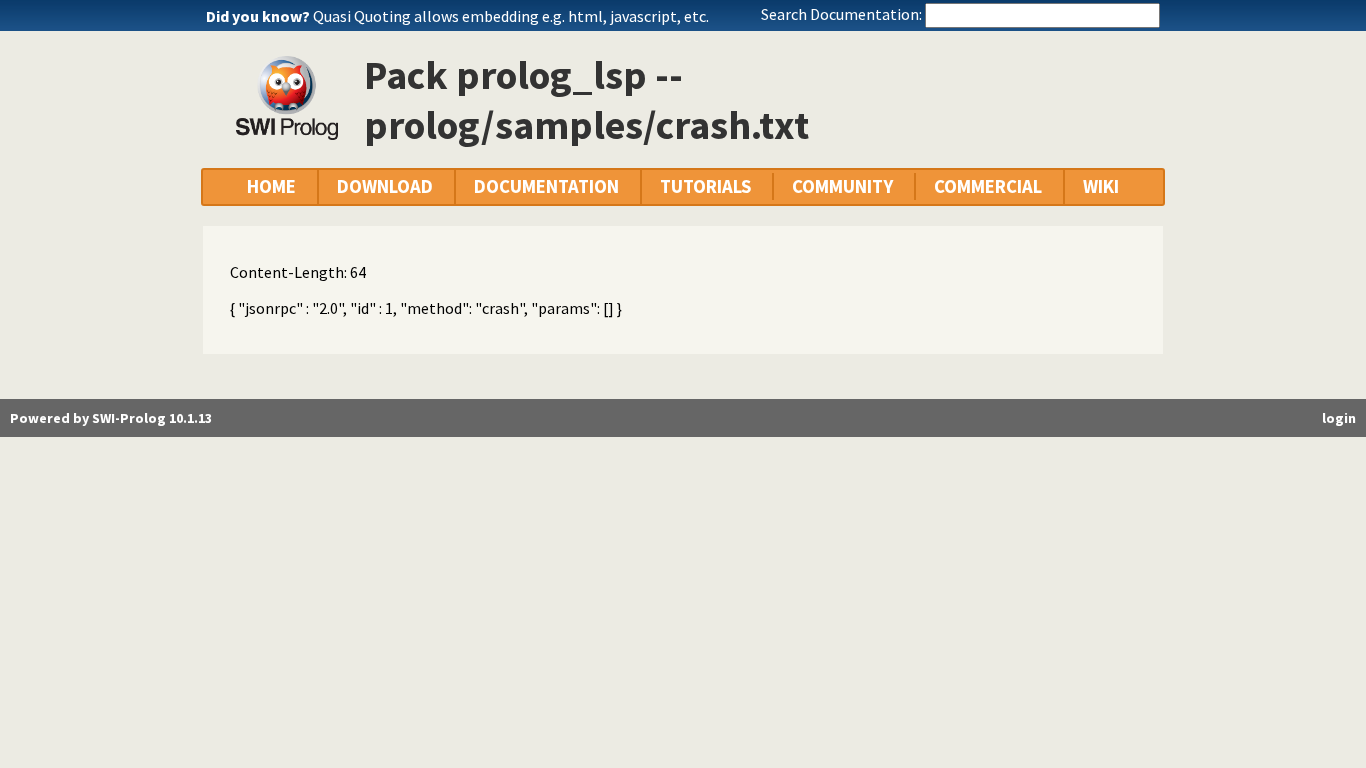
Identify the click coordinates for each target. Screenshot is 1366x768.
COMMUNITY (842, 186)
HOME (271, 186)
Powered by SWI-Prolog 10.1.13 (111, 418)
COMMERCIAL (988, 186)
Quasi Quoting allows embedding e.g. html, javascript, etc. (511, 16)
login (1339, 418)
